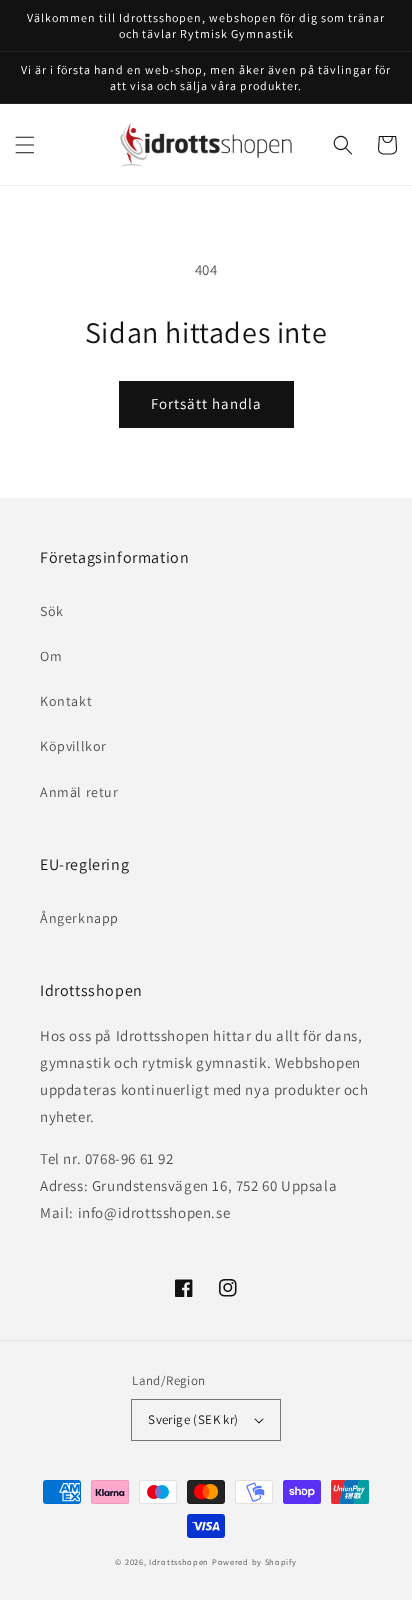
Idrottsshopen (179, 1561)
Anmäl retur (79, 792)
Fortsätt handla (206, 403)
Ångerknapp (79, 918)
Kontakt (66, 701)
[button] (25, 145)
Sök (52, 611)
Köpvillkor (73, 746)
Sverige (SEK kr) (193, 1419)
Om (51, 656)
